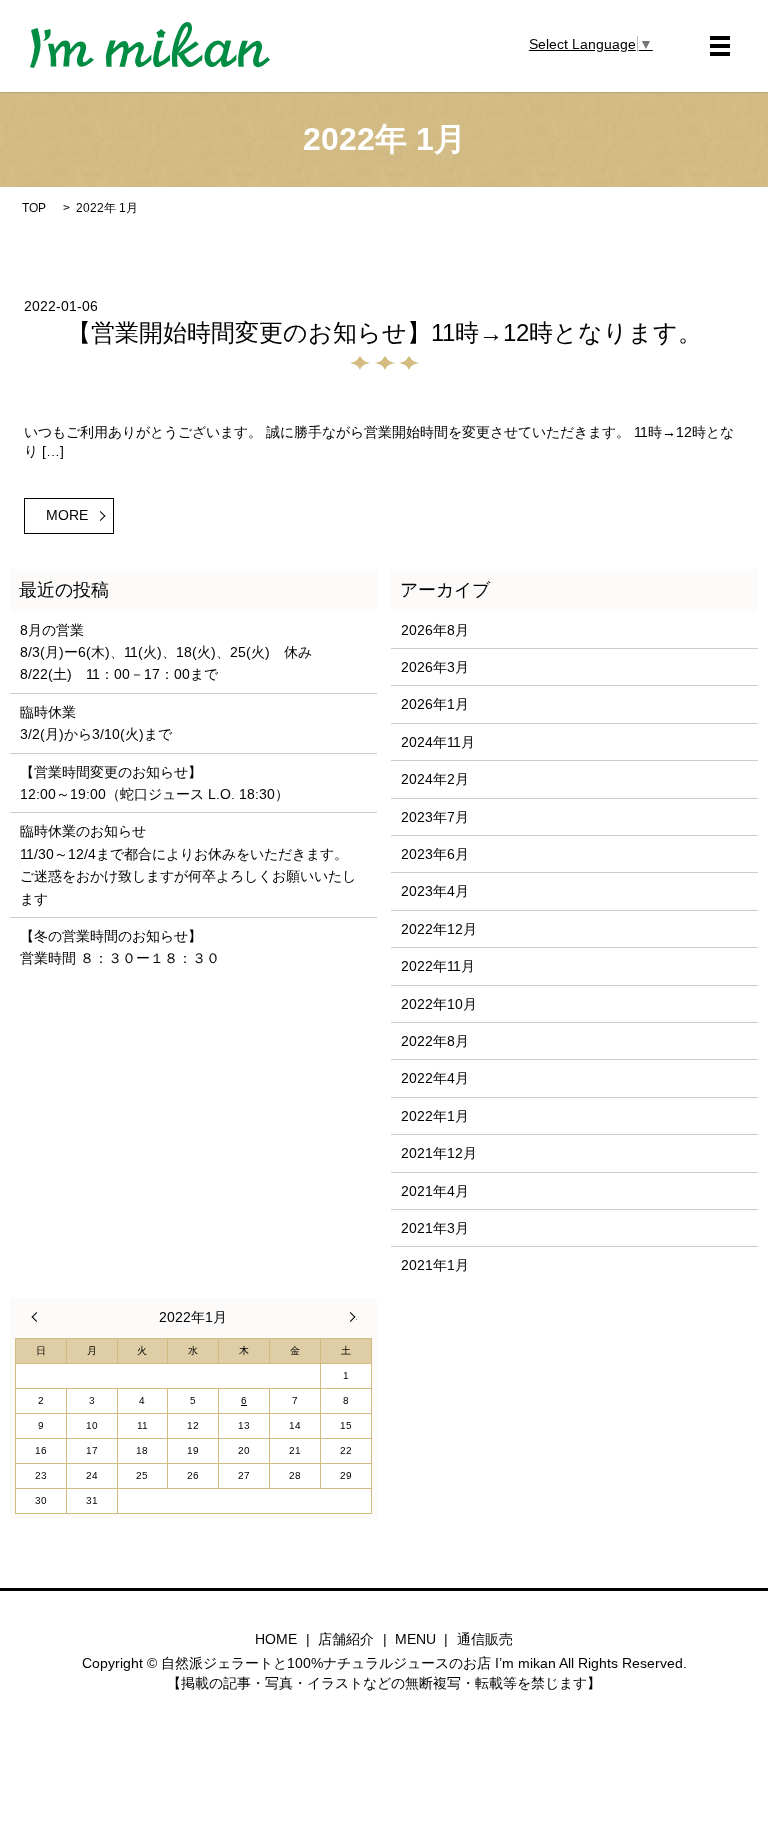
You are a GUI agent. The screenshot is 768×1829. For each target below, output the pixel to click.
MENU (415, 1639)
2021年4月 (435, 1191)
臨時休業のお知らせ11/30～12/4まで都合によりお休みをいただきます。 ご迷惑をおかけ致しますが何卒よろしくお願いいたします (188, 864)
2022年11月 (438, 966)
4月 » (348, 1317)
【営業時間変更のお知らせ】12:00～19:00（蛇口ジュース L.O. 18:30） (154, 783)
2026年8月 (435, 630)
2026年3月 (435, 667)
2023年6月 (435, 854)
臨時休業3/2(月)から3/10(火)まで (96, 723)
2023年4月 (435, 891)
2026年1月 (435, 704)
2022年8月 (435, 1041)
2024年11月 (438, 742)
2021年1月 (435, 1265)
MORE (67, 515)
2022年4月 (435, 1078)
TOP (34, 208)
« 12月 (39, 1317)
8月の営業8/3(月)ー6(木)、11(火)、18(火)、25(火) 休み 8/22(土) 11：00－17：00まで (166, 652)
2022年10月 (439, 1004)
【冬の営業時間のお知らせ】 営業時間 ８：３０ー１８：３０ (120, 947)
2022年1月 (435, 1116)
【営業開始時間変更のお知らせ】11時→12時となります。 (384, 332)
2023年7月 (435, 817)
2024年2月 (435, 779)
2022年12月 (439, 929)
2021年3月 (435, 1228)
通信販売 (485, 1639)
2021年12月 (439, 1153)
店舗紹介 (346, 1639)
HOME (276, 1639)
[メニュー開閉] (720, 46)
